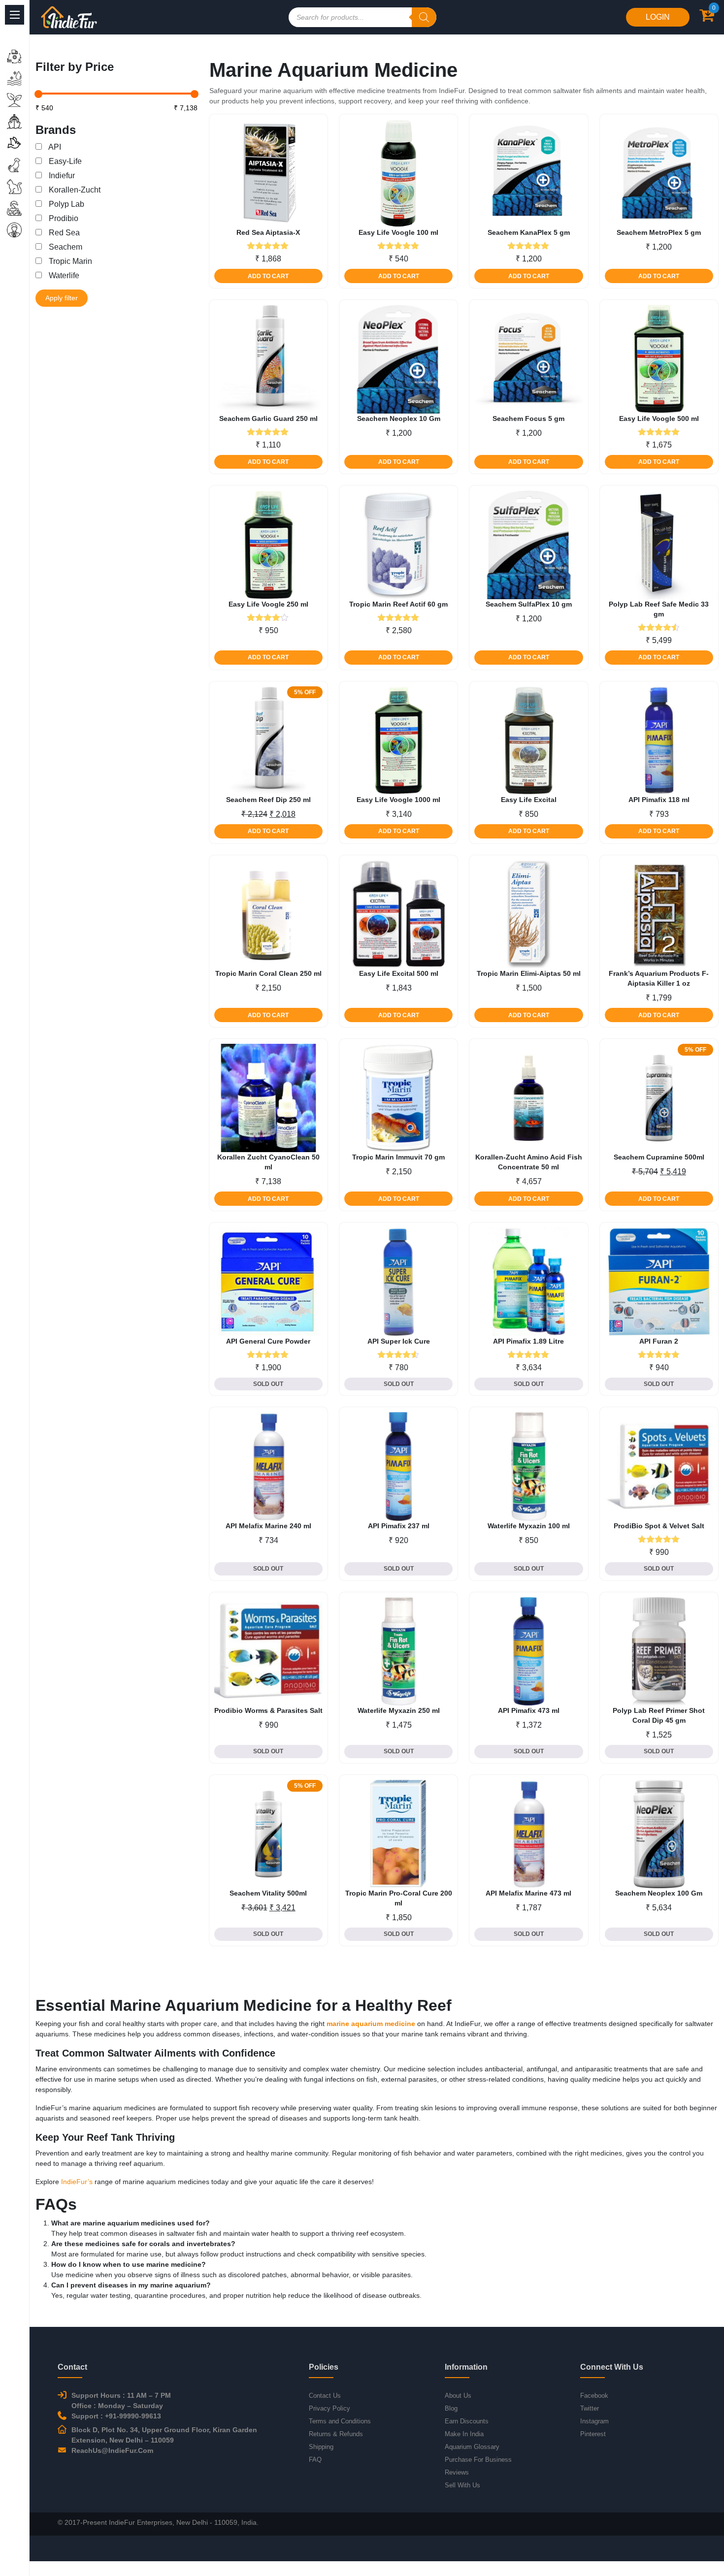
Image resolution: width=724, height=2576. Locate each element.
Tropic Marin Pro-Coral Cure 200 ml (399, 1898)
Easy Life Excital (529, 800)
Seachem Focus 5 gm (528, 419)
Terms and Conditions (340, 2421)
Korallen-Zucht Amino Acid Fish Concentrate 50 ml (529, 1162)
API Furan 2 (659, 1341)
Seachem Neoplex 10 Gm (399, 419)
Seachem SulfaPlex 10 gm (529, 604)
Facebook (594, 2396)
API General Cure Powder (268, 1341)
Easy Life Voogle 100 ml (398, 232)
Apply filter (62, 298)
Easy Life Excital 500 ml (399, 973)
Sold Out (268, 1384)
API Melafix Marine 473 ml (528, 1893)
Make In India (464, 2434)
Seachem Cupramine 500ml (659, 1157)
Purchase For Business (478, 2460)
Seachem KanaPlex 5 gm (529, 232)
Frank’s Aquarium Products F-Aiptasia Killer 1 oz (659, 978)
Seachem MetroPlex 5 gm (659, 232)
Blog (451, 2408)
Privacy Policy (329, 2408)
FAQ (315, 2460)
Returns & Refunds (336, 2434)
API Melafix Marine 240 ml (268, 1526)
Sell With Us (462, 2485)
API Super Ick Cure (399, 1341)
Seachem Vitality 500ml (268, 1893)
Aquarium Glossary (472, 2447)
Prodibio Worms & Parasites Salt (268, 1710)
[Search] (424, 17)
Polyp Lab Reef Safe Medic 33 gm (659, 609)
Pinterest (593, 2434)
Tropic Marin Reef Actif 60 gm (398, 604)
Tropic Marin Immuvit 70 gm (398, 1157)
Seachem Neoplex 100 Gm (659, 1893)
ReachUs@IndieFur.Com (112, 2450)
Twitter (590, 2408)
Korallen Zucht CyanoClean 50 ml (268, 1162)
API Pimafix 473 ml (529, 1710)
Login (658, 17)
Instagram (594, 2421)
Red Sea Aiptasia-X (268, 232)
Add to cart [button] (268, 276)
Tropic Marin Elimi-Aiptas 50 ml (529, 973)
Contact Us (325, 2396)
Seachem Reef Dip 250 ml (268, 800)
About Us (458, 2396)
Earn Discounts (467, 2421)
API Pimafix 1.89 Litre (528, 1341)
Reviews (457, 2472)
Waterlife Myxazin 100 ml (529, 1526)
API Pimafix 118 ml (659, 800)
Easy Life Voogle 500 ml (659, 419)
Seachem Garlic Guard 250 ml (268, 419)
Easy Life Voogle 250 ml (268, 604)
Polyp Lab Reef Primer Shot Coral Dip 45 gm (659, 1715)
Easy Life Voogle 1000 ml (398, 800)
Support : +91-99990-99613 (116, 2416)
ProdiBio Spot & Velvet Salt (659, 1526)
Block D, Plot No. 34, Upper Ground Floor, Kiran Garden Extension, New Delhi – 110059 (164, 2435)
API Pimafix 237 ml (399, 1526)
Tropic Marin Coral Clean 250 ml (268, 973)
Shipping (321, 2447)
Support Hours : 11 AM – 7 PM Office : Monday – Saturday (121, 2400)
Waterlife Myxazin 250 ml (399, 1710)
